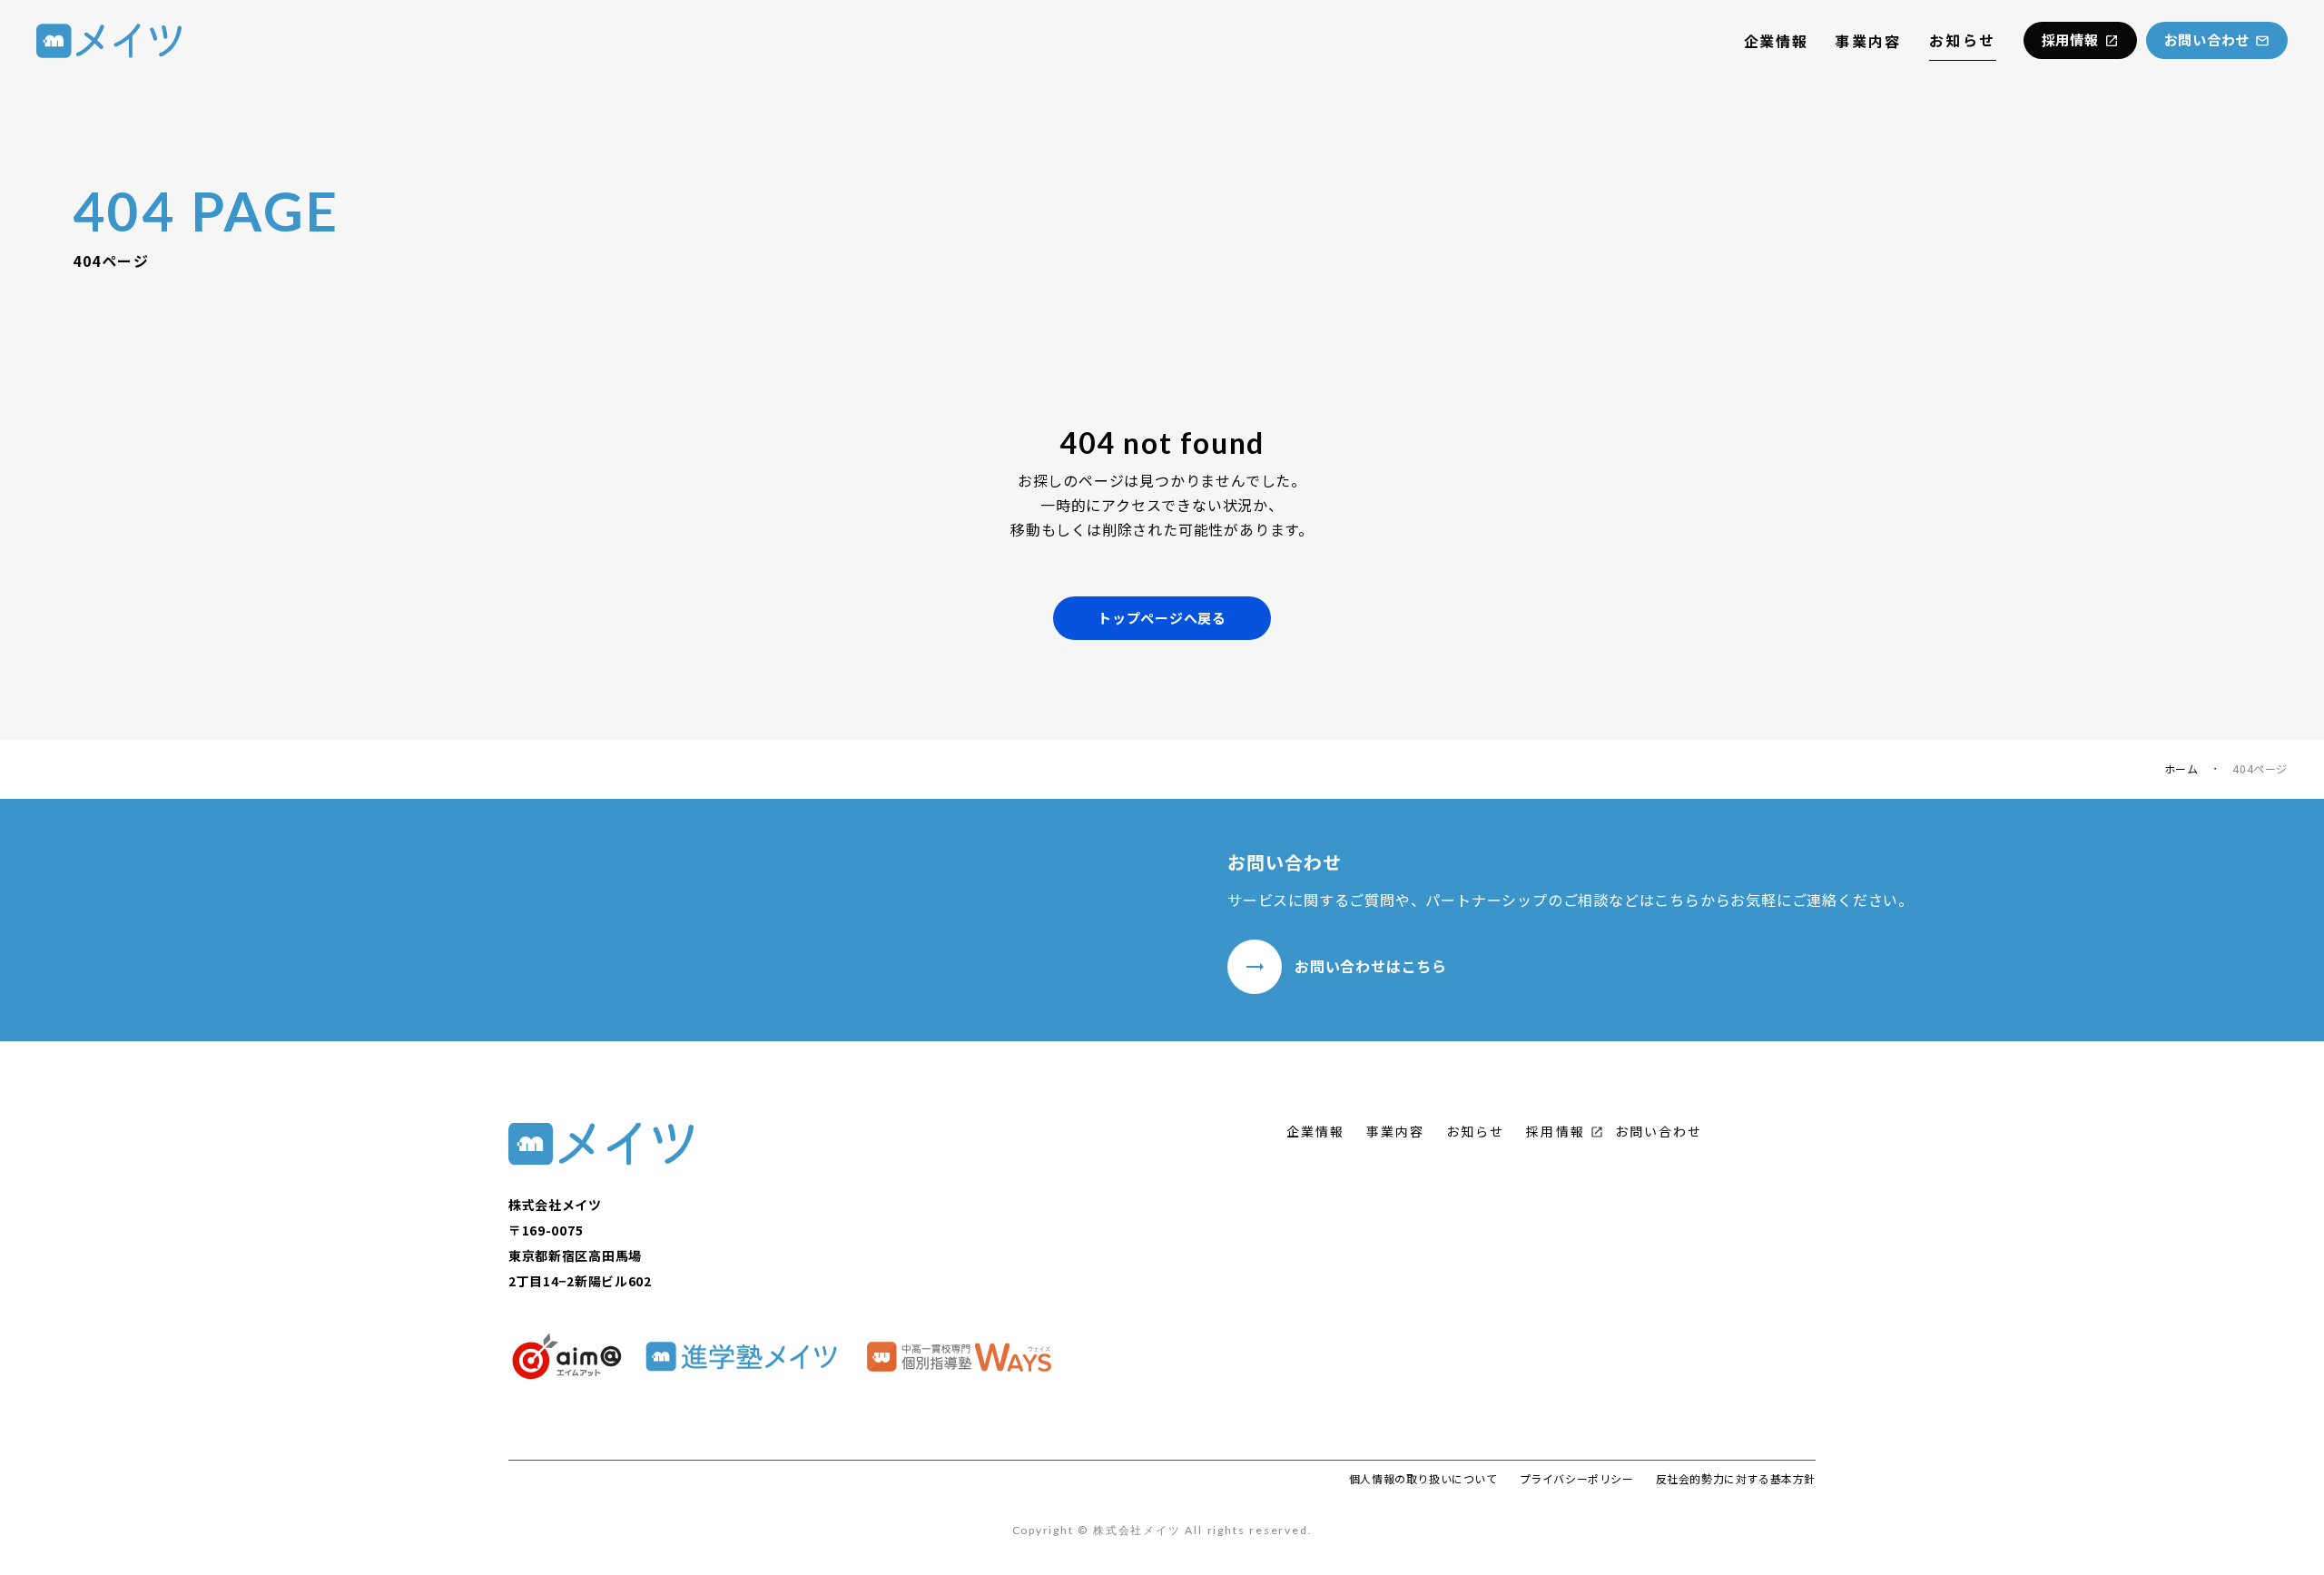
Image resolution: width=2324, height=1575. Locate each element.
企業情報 (1776, 41)
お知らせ (1963, 40)
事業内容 (1868, 41)
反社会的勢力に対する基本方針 (1736, 1479)
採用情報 (1555, 1132)
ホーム (2181, 769)
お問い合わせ (1659, 1132)
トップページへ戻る (1162, 618)
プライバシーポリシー (1577, 1479)
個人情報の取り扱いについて (1423, 1479)
